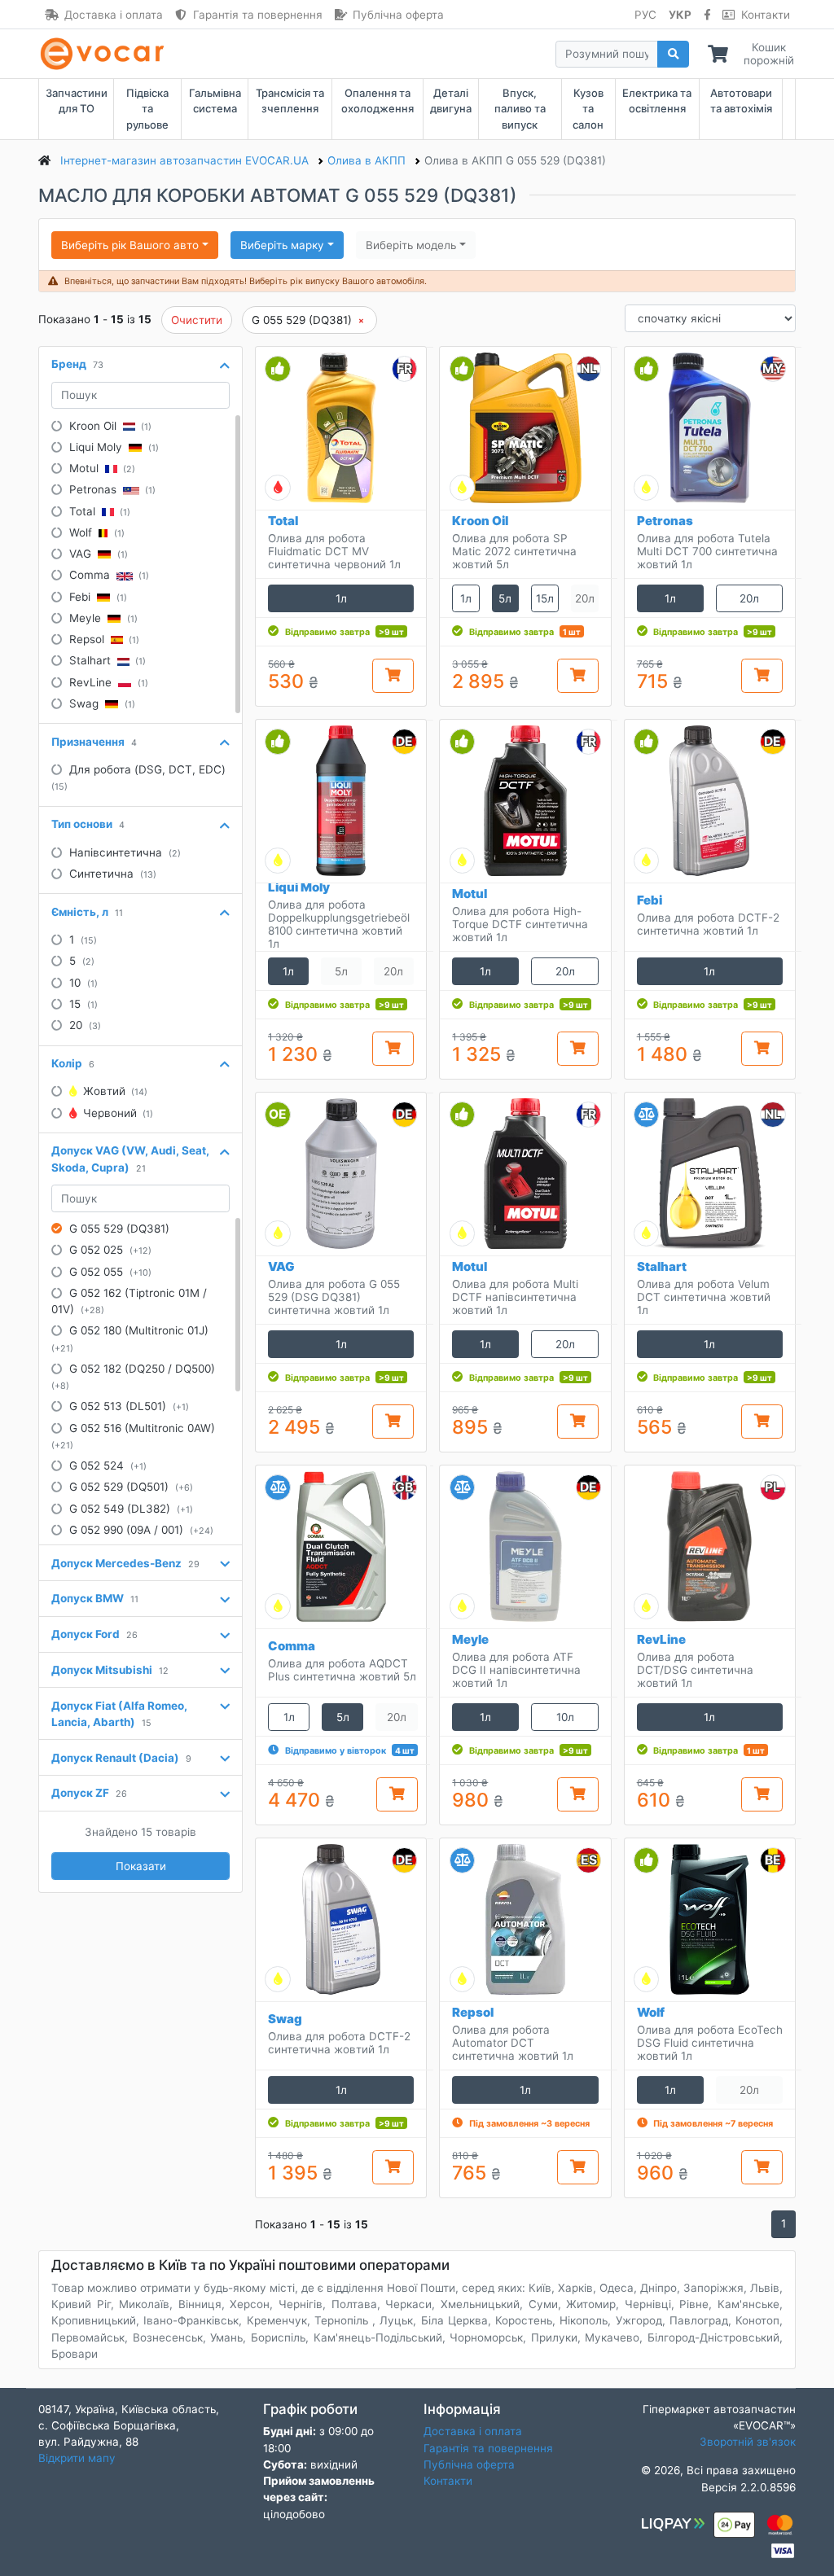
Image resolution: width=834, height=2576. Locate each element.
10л (565, 1717)
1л (341, 598)
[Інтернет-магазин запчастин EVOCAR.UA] (105, 54)
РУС (645, 15)
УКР (680, 15)
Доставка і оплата (114, 15)
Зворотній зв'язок (748, 2442)
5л (505, 598)
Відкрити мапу (77, 2458)
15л (545, 598)
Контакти (766, 15)
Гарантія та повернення (258, 15)
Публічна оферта (398, 15)
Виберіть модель (411, 245)
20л (749, 598)
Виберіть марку (282, 245)
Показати (141, 1866)
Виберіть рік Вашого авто (130, 245)
